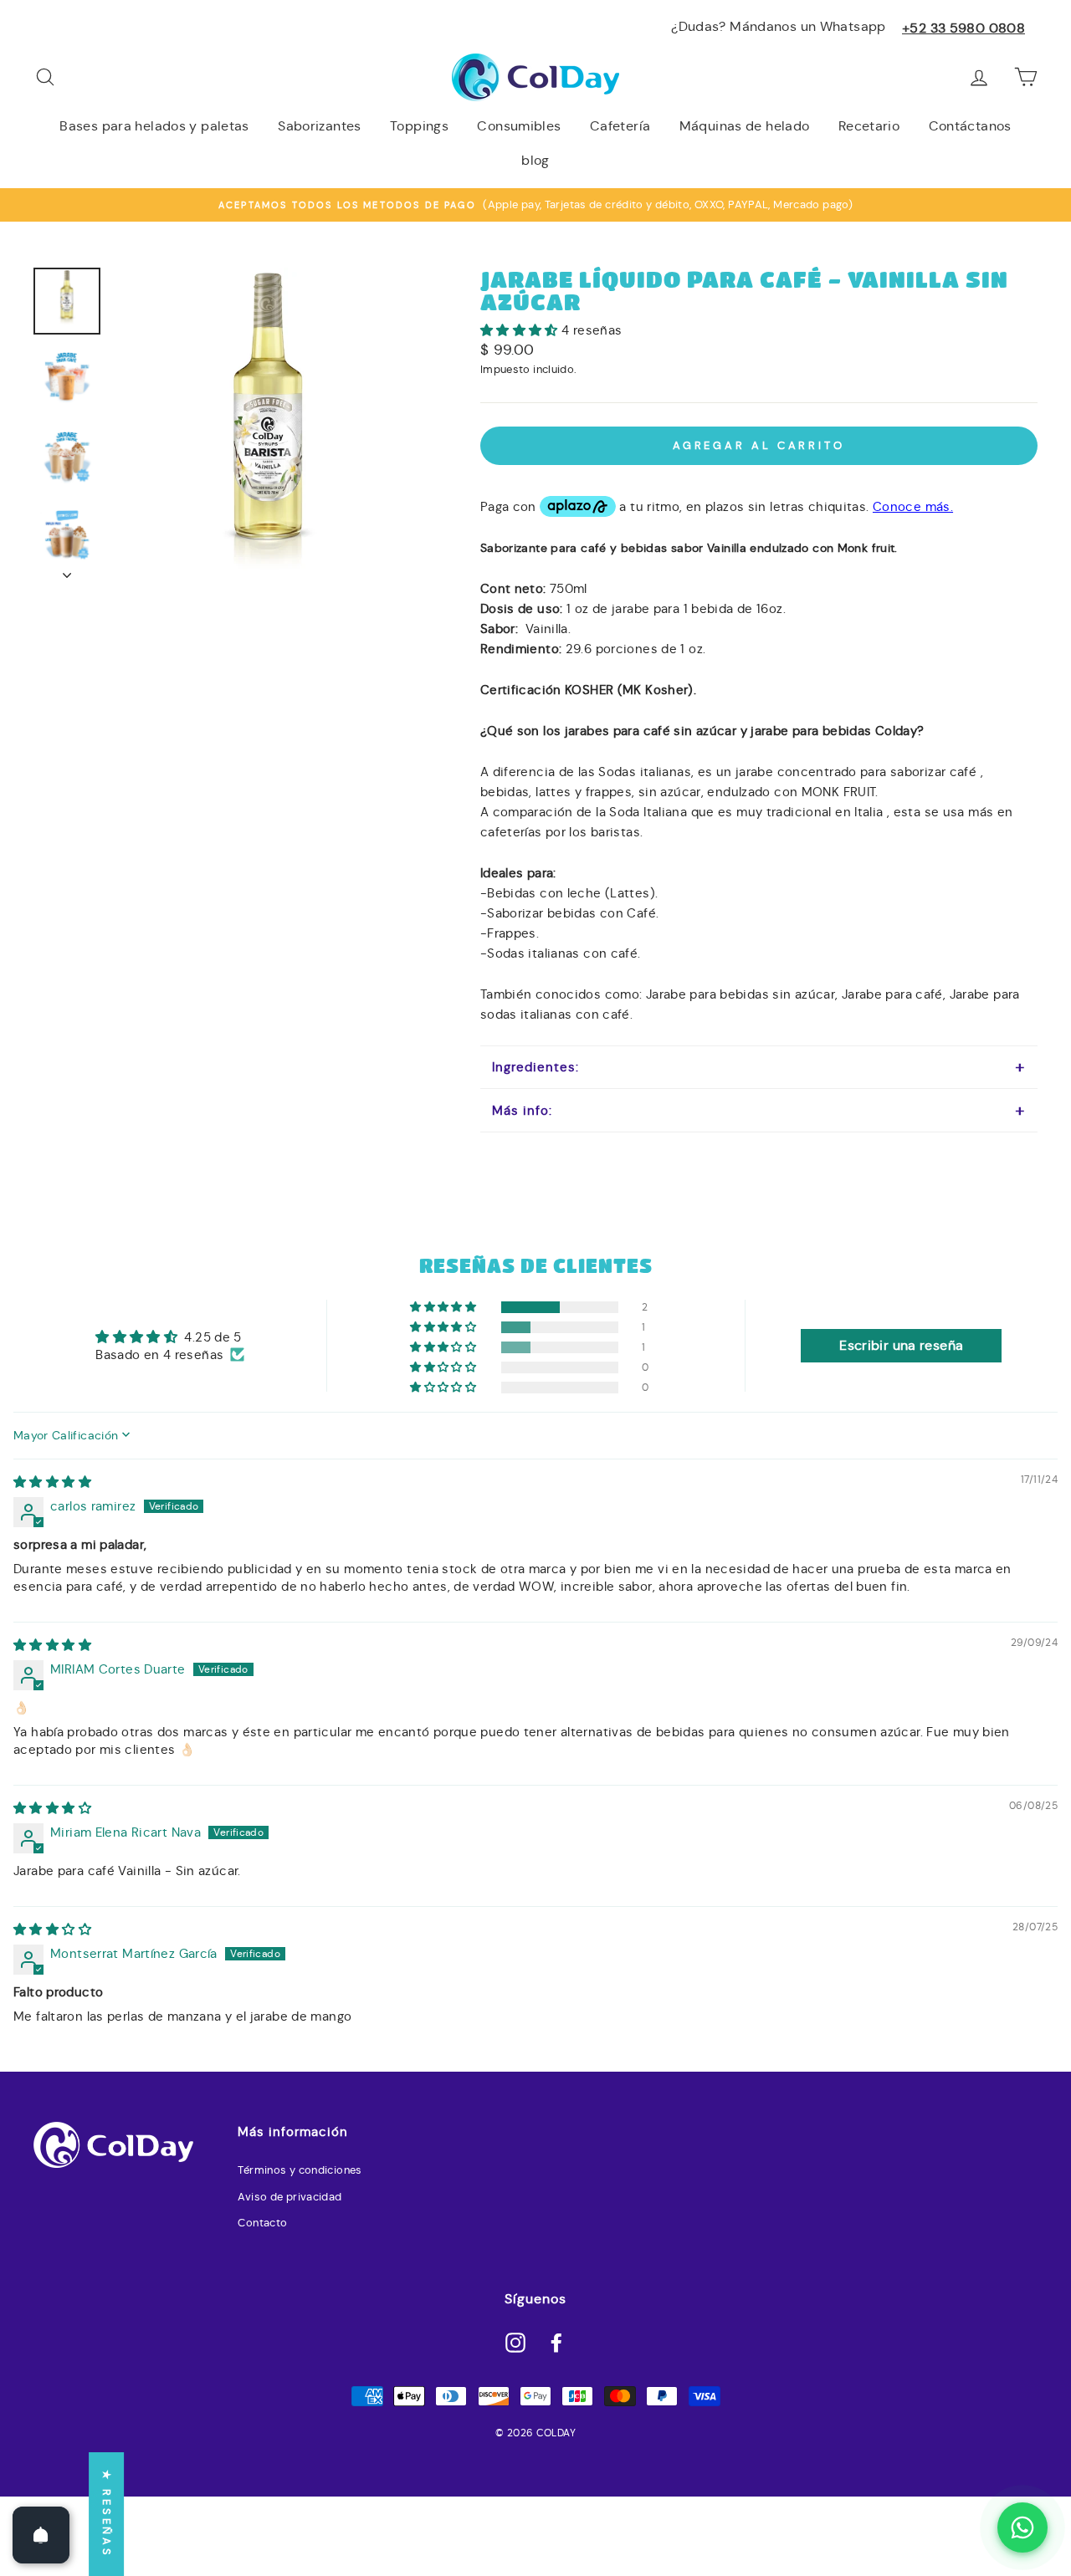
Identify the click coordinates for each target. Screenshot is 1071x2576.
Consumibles (519, 126)
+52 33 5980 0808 (963, 28)
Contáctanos (970, 126)
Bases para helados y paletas (154, 126)
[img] (52, 1482)
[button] (521, 330)
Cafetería (620, 126)
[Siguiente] (67, 570)
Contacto (262, 2223)
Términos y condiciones (300, 2170)
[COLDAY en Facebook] (556, 2342)
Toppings (419, 126)
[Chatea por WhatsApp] (1022, 2527)
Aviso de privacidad (290, 2197)
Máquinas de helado (745, 126)
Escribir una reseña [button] (901, 1345)
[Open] (41, 2535)
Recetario (869, 126)
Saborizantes (320, 126)
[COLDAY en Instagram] (515, 2342)
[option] (535, 205)
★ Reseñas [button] (107, 2514)
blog (535, 160)
